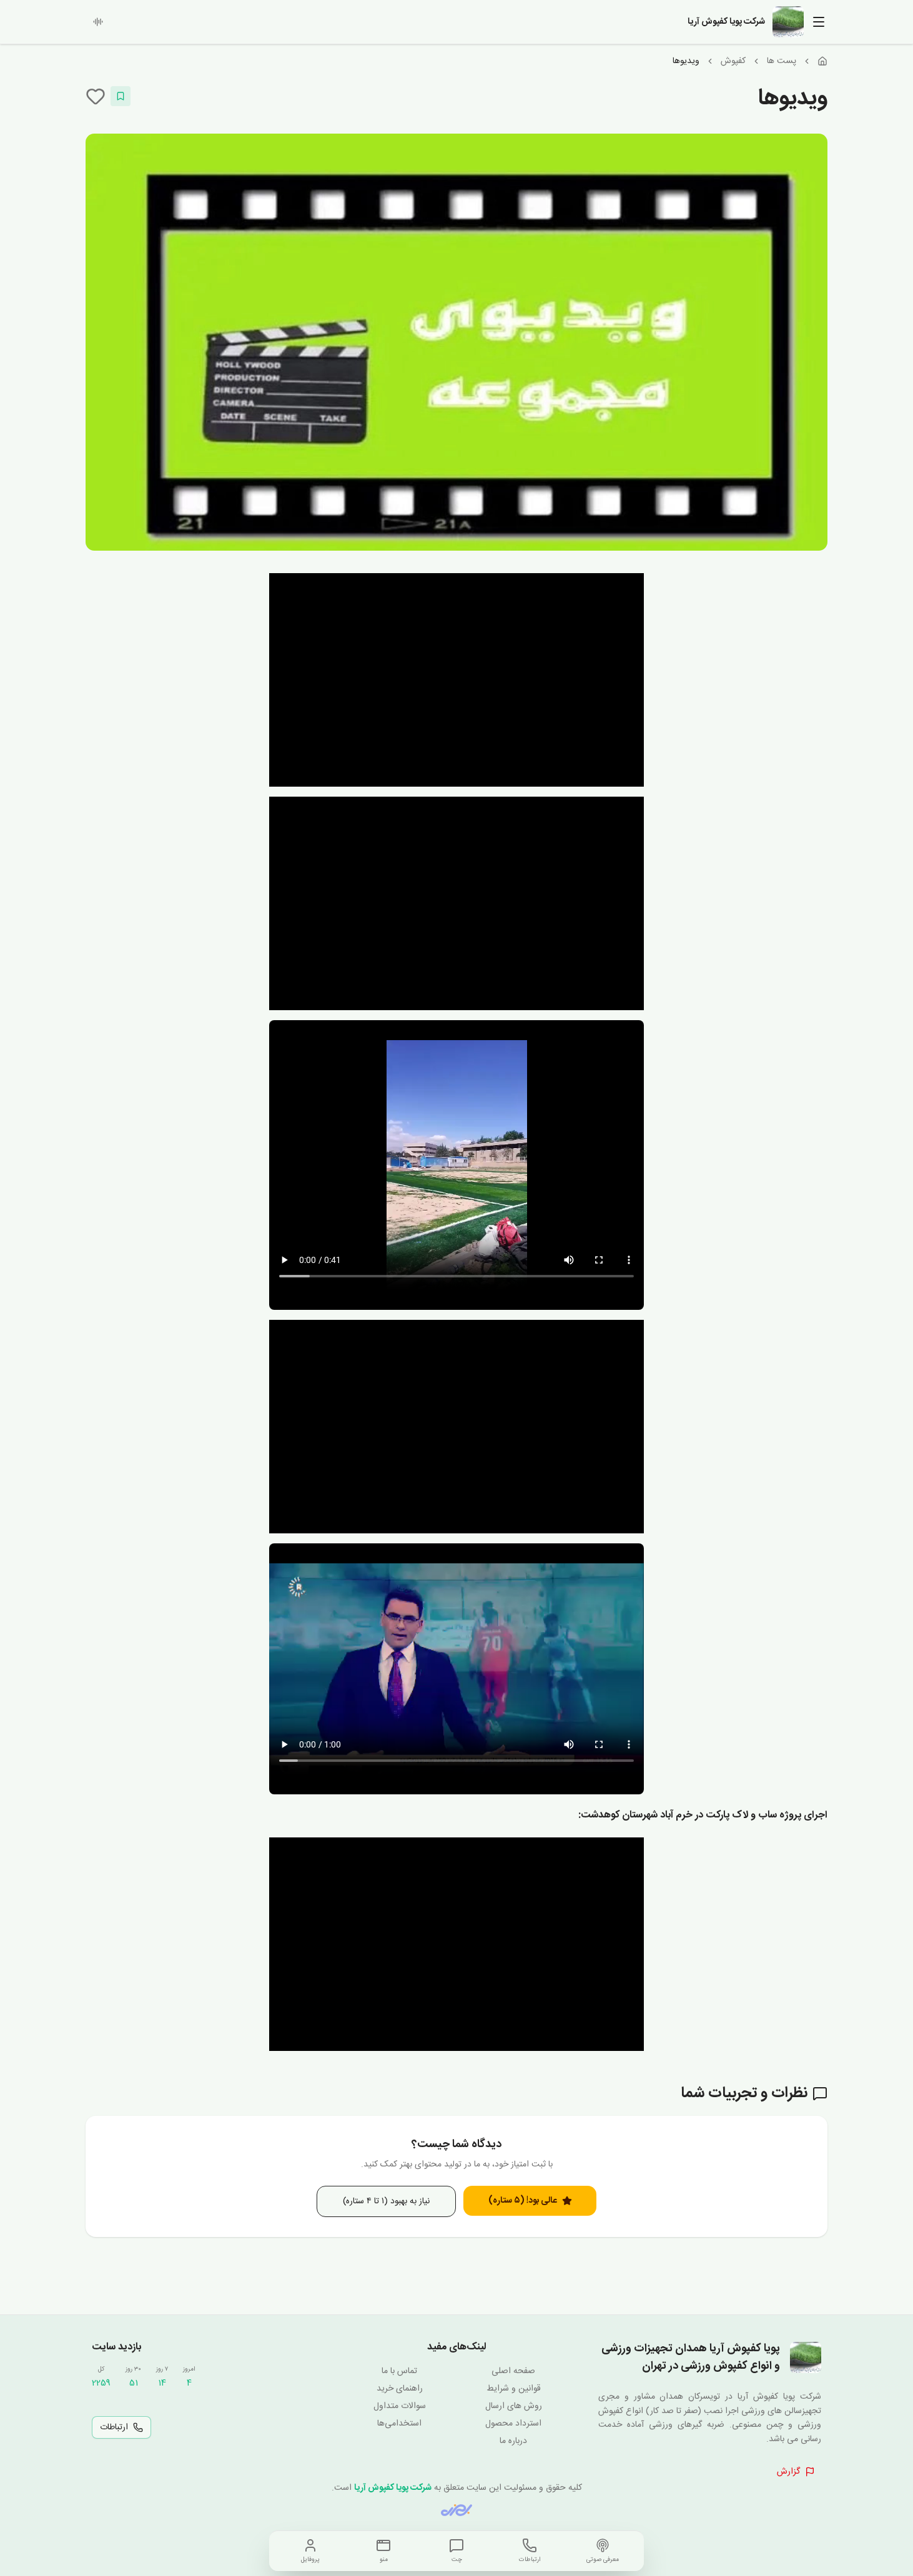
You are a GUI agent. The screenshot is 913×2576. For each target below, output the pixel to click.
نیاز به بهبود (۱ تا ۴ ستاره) (386, 2201)
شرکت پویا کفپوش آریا (393, 2488)
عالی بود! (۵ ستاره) (523, 2201)
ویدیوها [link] (686, 61)
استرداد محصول (513, 2424)
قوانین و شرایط (514, 2389)
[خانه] (822, 61)
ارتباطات (114, 2427)
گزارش (788, 2472)
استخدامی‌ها (399, 2424)
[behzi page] (456, 2510)
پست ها (782, 61)
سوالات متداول (400, 2406)
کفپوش (733, 61)
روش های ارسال (514, 2406)
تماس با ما (399, 2371)
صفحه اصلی (513, 2371)
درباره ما (513, 2441)
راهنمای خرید (400, 2389)
